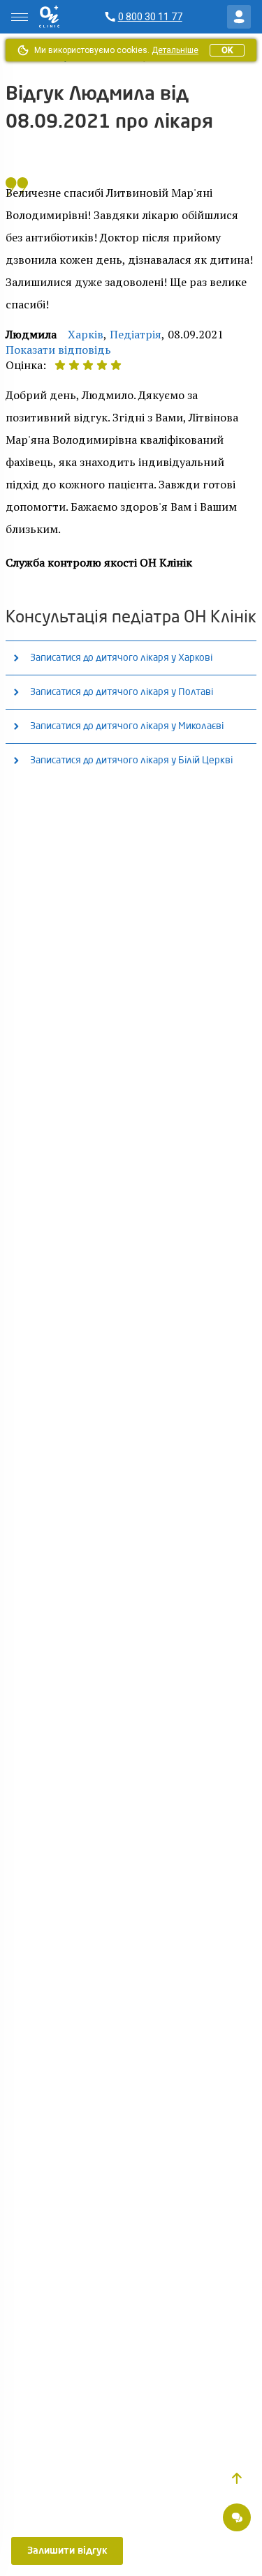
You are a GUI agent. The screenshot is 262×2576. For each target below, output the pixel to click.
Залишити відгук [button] (67, 2551)
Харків (86, 334)
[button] (237, 2478)
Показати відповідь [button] (58, 350)
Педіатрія (136, 334)
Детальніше (175, 50)
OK (227, 50)
